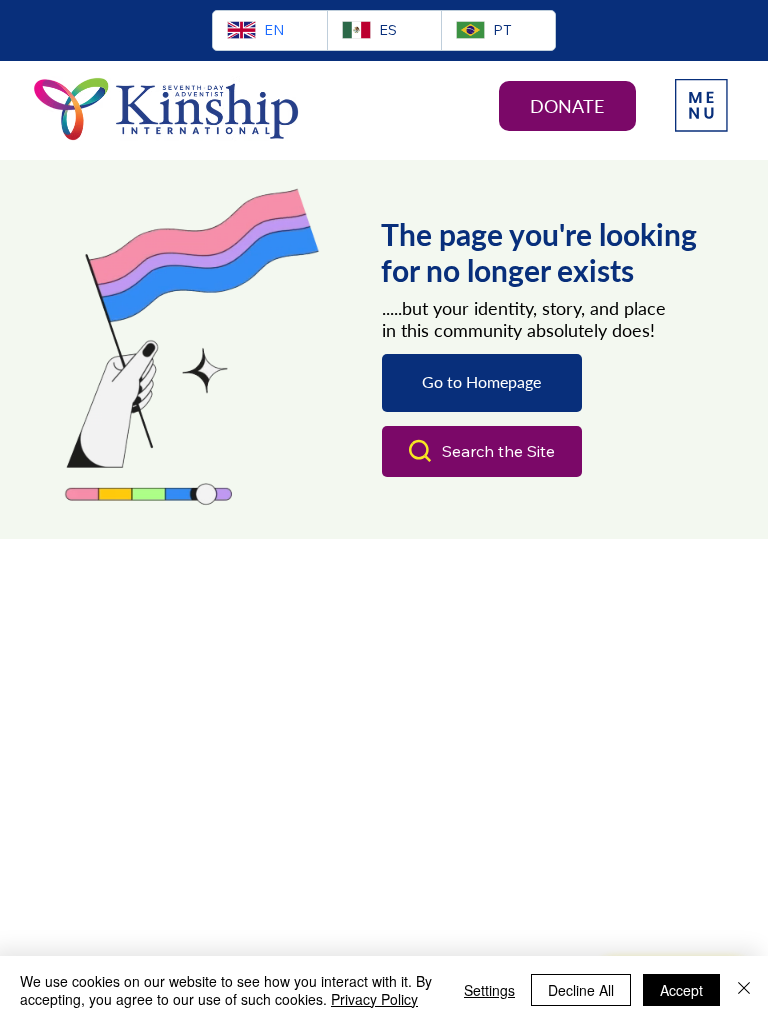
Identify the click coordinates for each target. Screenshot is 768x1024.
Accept (681, 990)
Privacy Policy (374, 999)
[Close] (744, 990)
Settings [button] (489, 990)
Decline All (581, 990)
